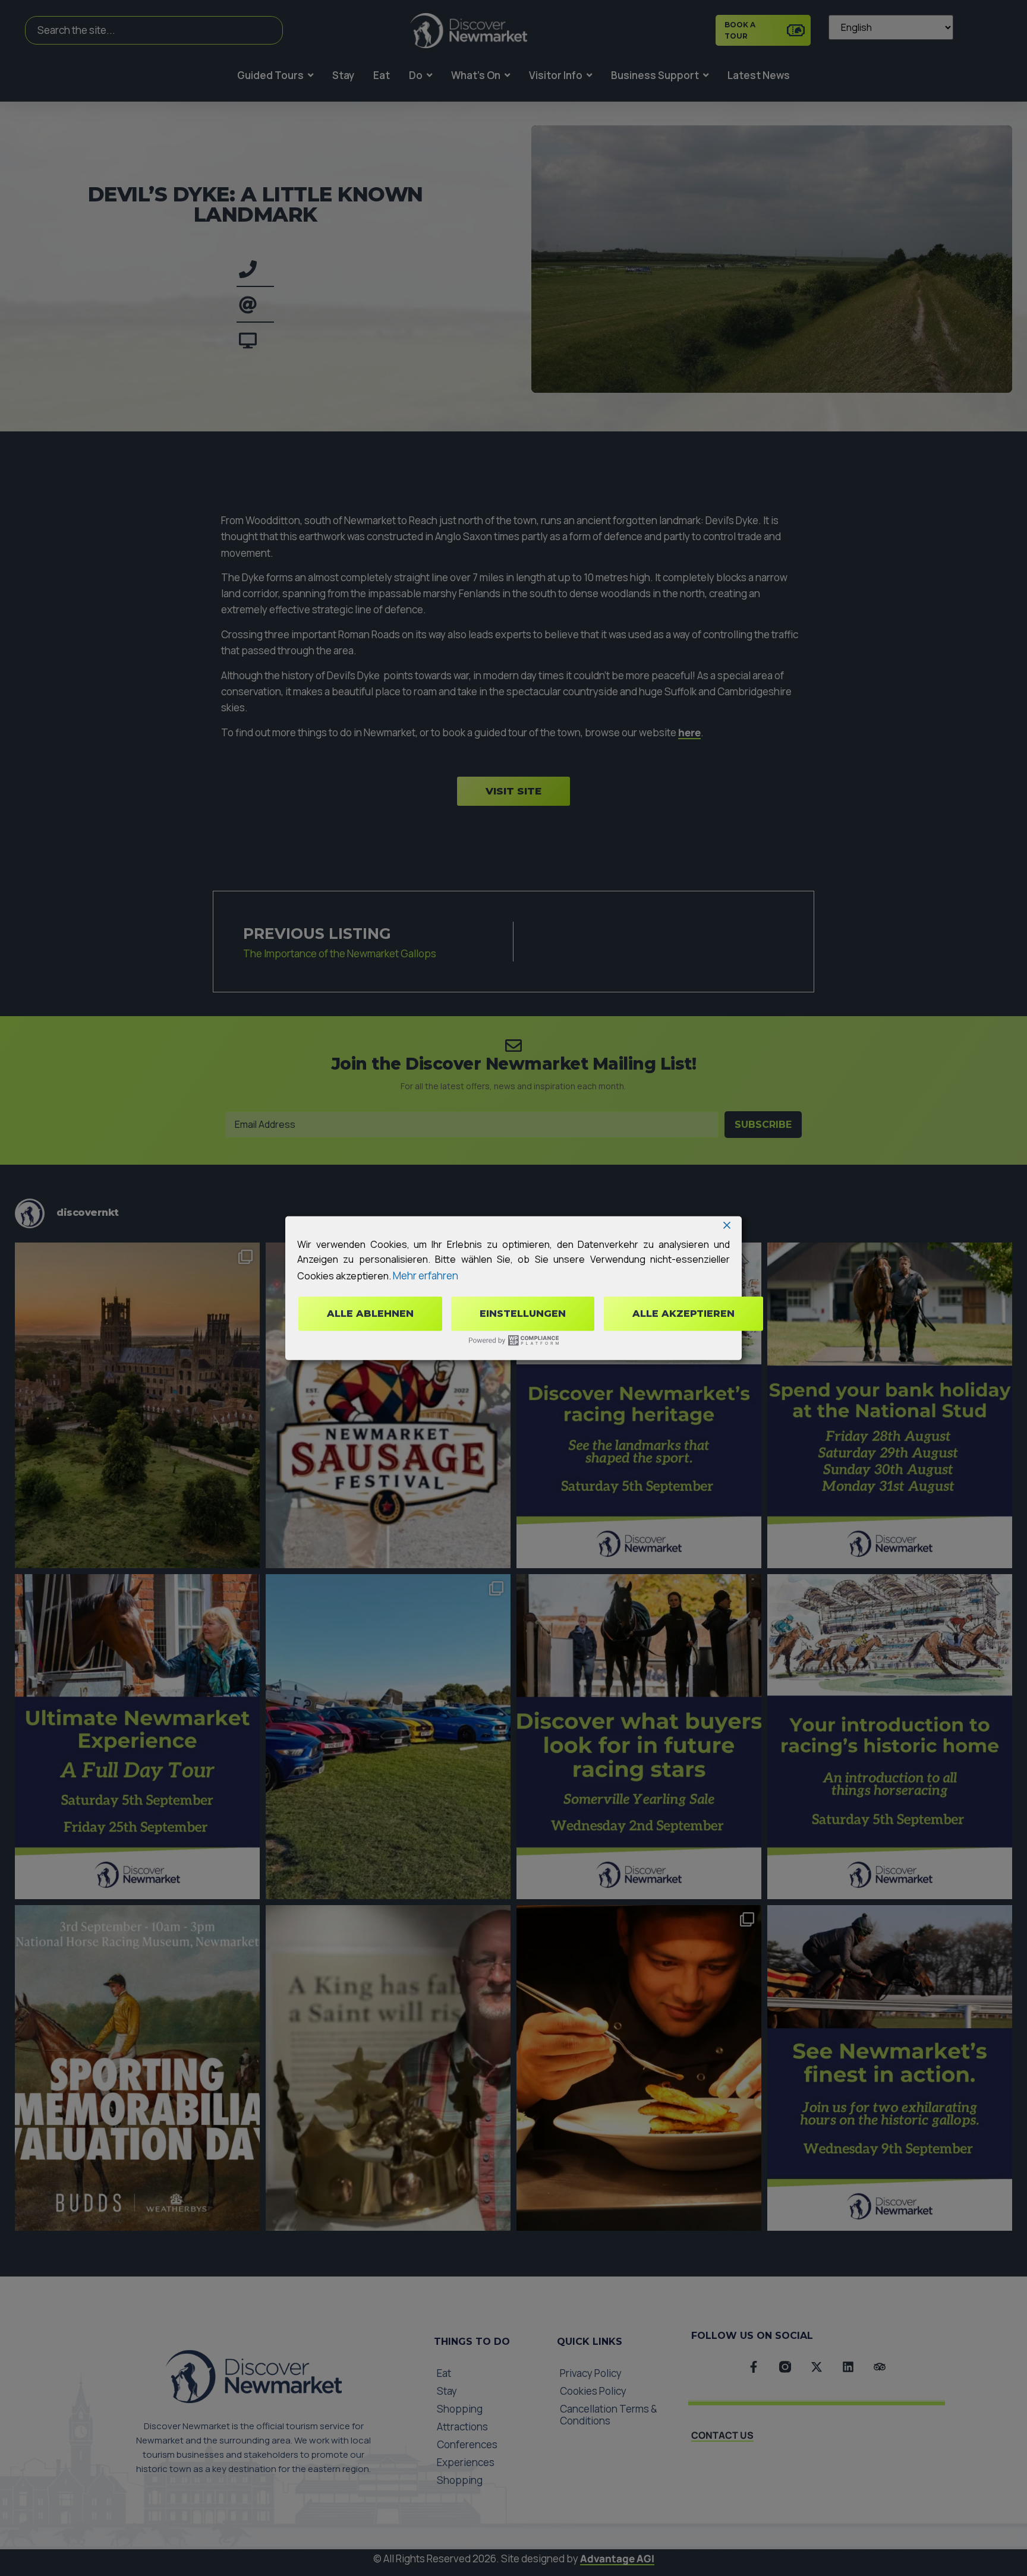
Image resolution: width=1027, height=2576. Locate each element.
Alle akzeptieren (683, 1314)
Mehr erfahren (426, 1276)
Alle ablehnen (370, 1314)
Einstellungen (523, 1314)
